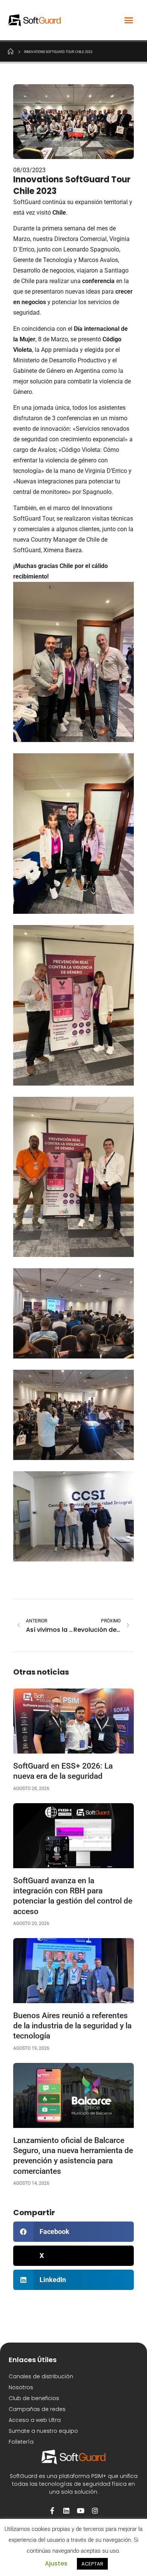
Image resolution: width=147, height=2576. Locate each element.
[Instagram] (95, 2511)
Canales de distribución (41, 2376)
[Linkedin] (66, 2511)
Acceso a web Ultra (35, 2420)
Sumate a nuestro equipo (43, 2431)
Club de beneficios (34, 2398)
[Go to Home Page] (11, 51)
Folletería (21, 2442)
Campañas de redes (37, 2409)
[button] (129, 20)
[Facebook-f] (52, 2511)
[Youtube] (81, 2511)
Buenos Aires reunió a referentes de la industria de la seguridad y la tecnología (72, 2026)
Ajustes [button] (56, 2563)
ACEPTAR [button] (92, 2564)
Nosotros (21, 2387)
